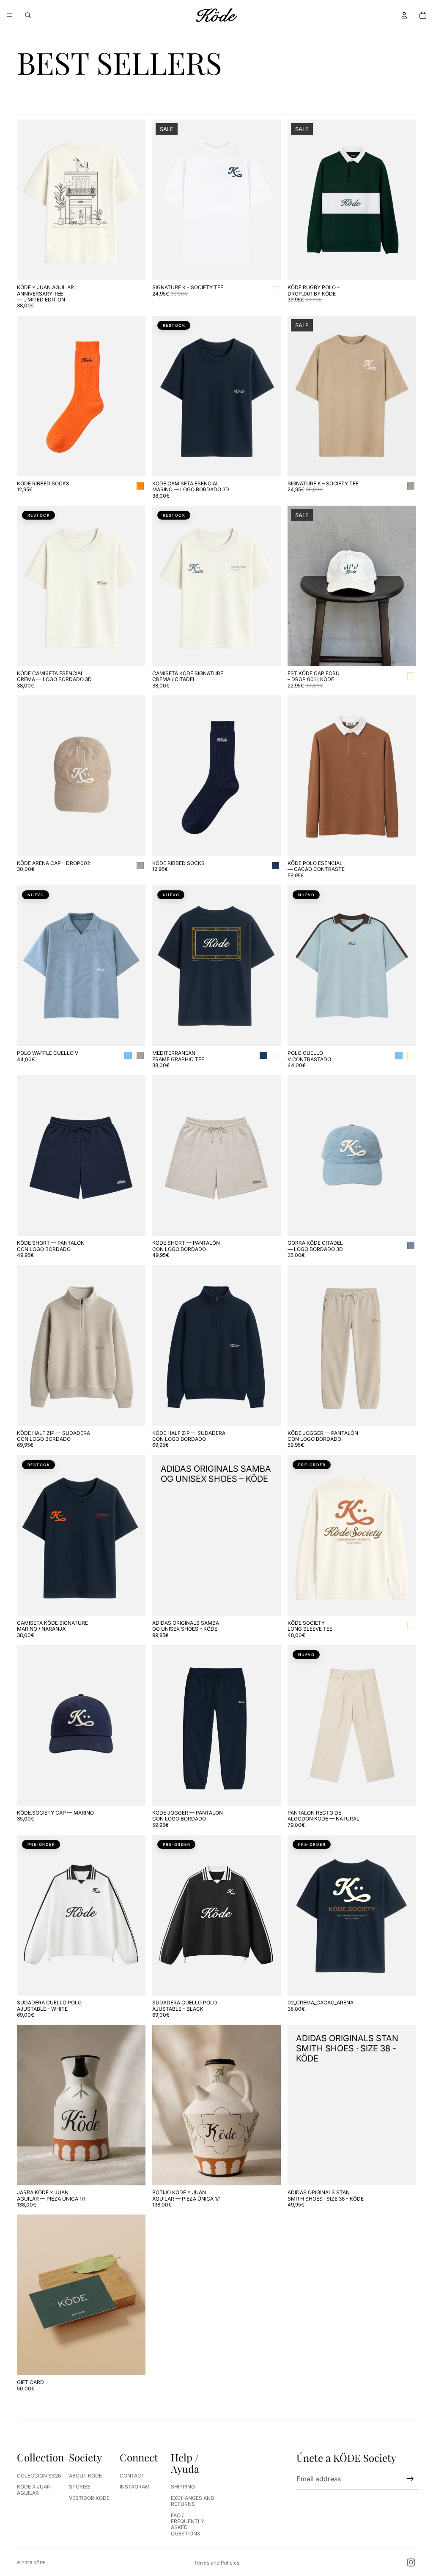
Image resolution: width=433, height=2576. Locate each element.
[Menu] (10, 15)
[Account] (404, 15)
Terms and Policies (217, 2563)
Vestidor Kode (89, 2498)
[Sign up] (410, 2479)
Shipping (183, 2487)
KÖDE (39, 2562)
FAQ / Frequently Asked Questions (188, 2524)
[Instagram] (411, 2562)
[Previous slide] (30, 200)
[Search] (28, 15)
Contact (132, 2476)
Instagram (135, 2487)
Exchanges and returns (193, 2501)
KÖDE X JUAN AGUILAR (34, 2490)
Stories (80, 2487)
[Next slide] (133, 200)
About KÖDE (85, 2476)
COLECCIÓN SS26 (39, 2476)
